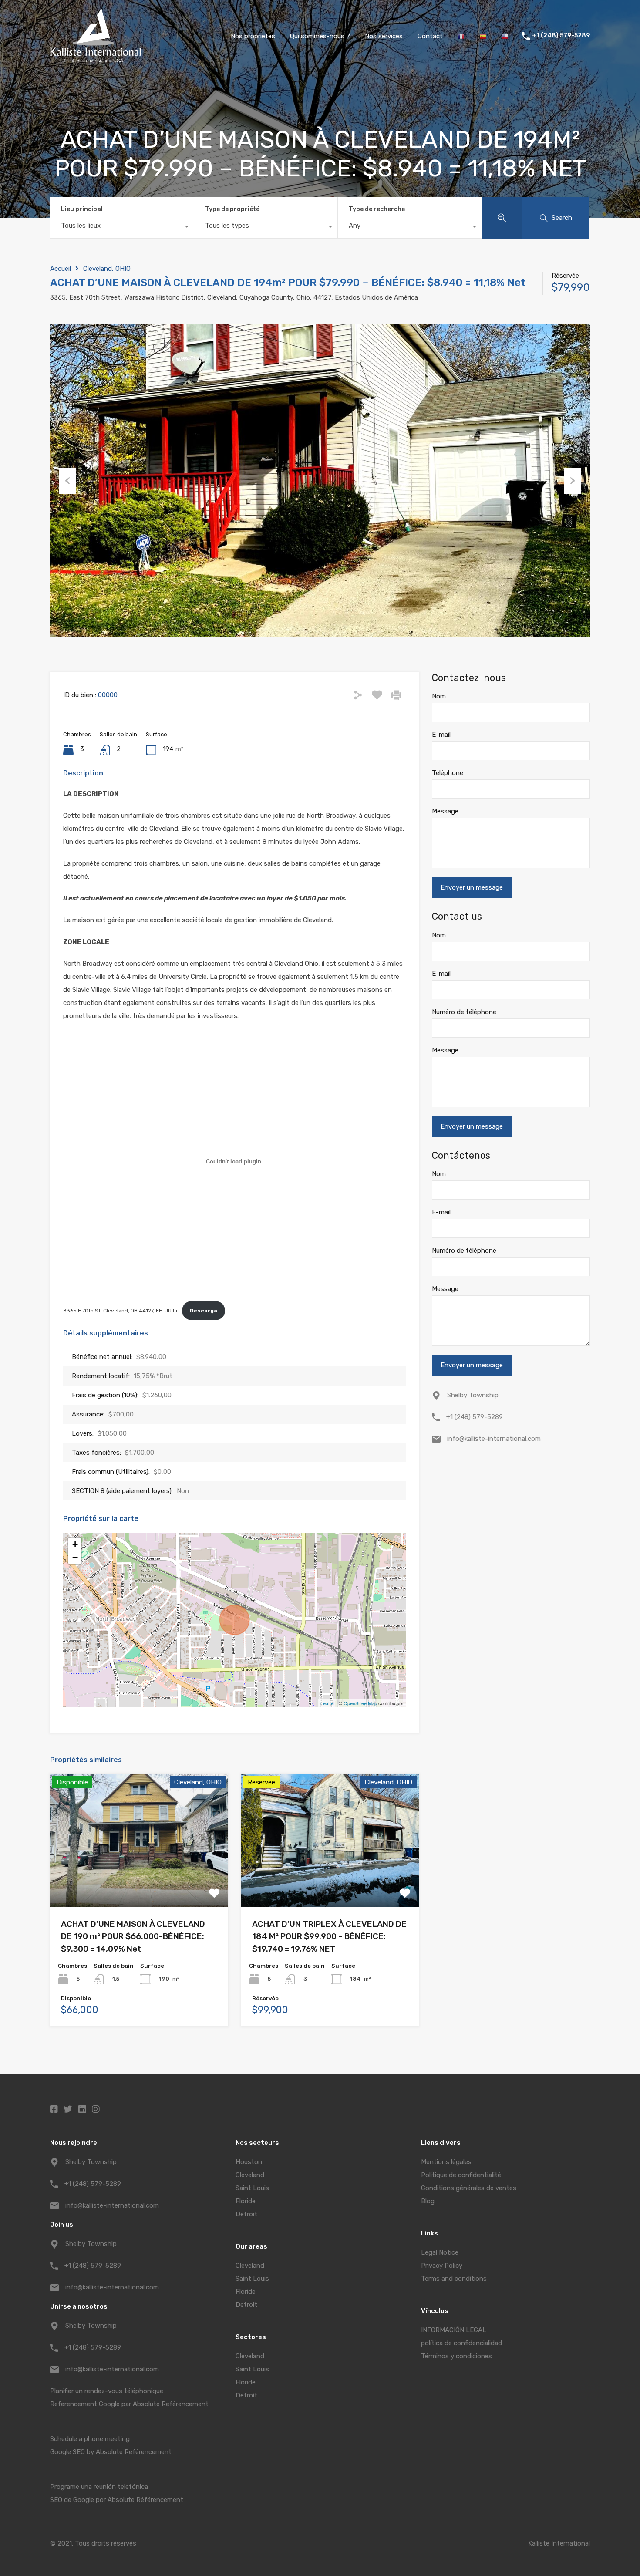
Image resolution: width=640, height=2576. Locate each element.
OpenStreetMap (360, 1703)
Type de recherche (377, 209)
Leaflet (328, 1703)
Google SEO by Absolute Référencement (111, 2452)
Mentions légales (446, 2162)
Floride (246, 2201)
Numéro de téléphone (464, 1012)
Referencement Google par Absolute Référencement (129, 2404)
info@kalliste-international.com (494, 1439)
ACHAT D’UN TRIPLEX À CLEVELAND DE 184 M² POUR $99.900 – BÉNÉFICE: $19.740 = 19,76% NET (329, 1936)
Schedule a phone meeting (90, 2439)
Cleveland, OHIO (107, 269)
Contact (430, 36)
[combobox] (122, 228)
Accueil (61, 269)
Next (573, 481)
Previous (67, 481)
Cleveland (250, 2175)
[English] (505, 36)
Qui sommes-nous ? (320, 36)
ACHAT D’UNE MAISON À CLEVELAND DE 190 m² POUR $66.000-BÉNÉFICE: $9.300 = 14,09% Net (133, 1936)
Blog (428, 2201)
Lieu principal (82, 209)
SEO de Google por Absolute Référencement (117, 2500)
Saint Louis (252, 2188)
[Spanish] (483, 36)
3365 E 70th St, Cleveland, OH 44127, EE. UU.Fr (121, 1311)
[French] (461, 36)
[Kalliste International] (96, 59)
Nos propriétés (253, 36)
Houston (249, 2162)
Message (445, 811)
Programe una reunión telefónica (99, 2487)
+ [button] (75, 1544)
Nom (439, 696)
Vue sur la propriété (139, 1880)
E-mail (441, 735)
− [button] (75, 1557)
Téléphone (448, 773)
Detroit (246, 2214)
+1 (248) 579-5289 (561, 36)
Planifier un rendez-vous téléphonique (107, 2391)
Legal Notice (440, 2252)
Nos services (384, 36)
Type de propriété (232, 209)
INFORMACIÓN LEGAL (454, 2330)
